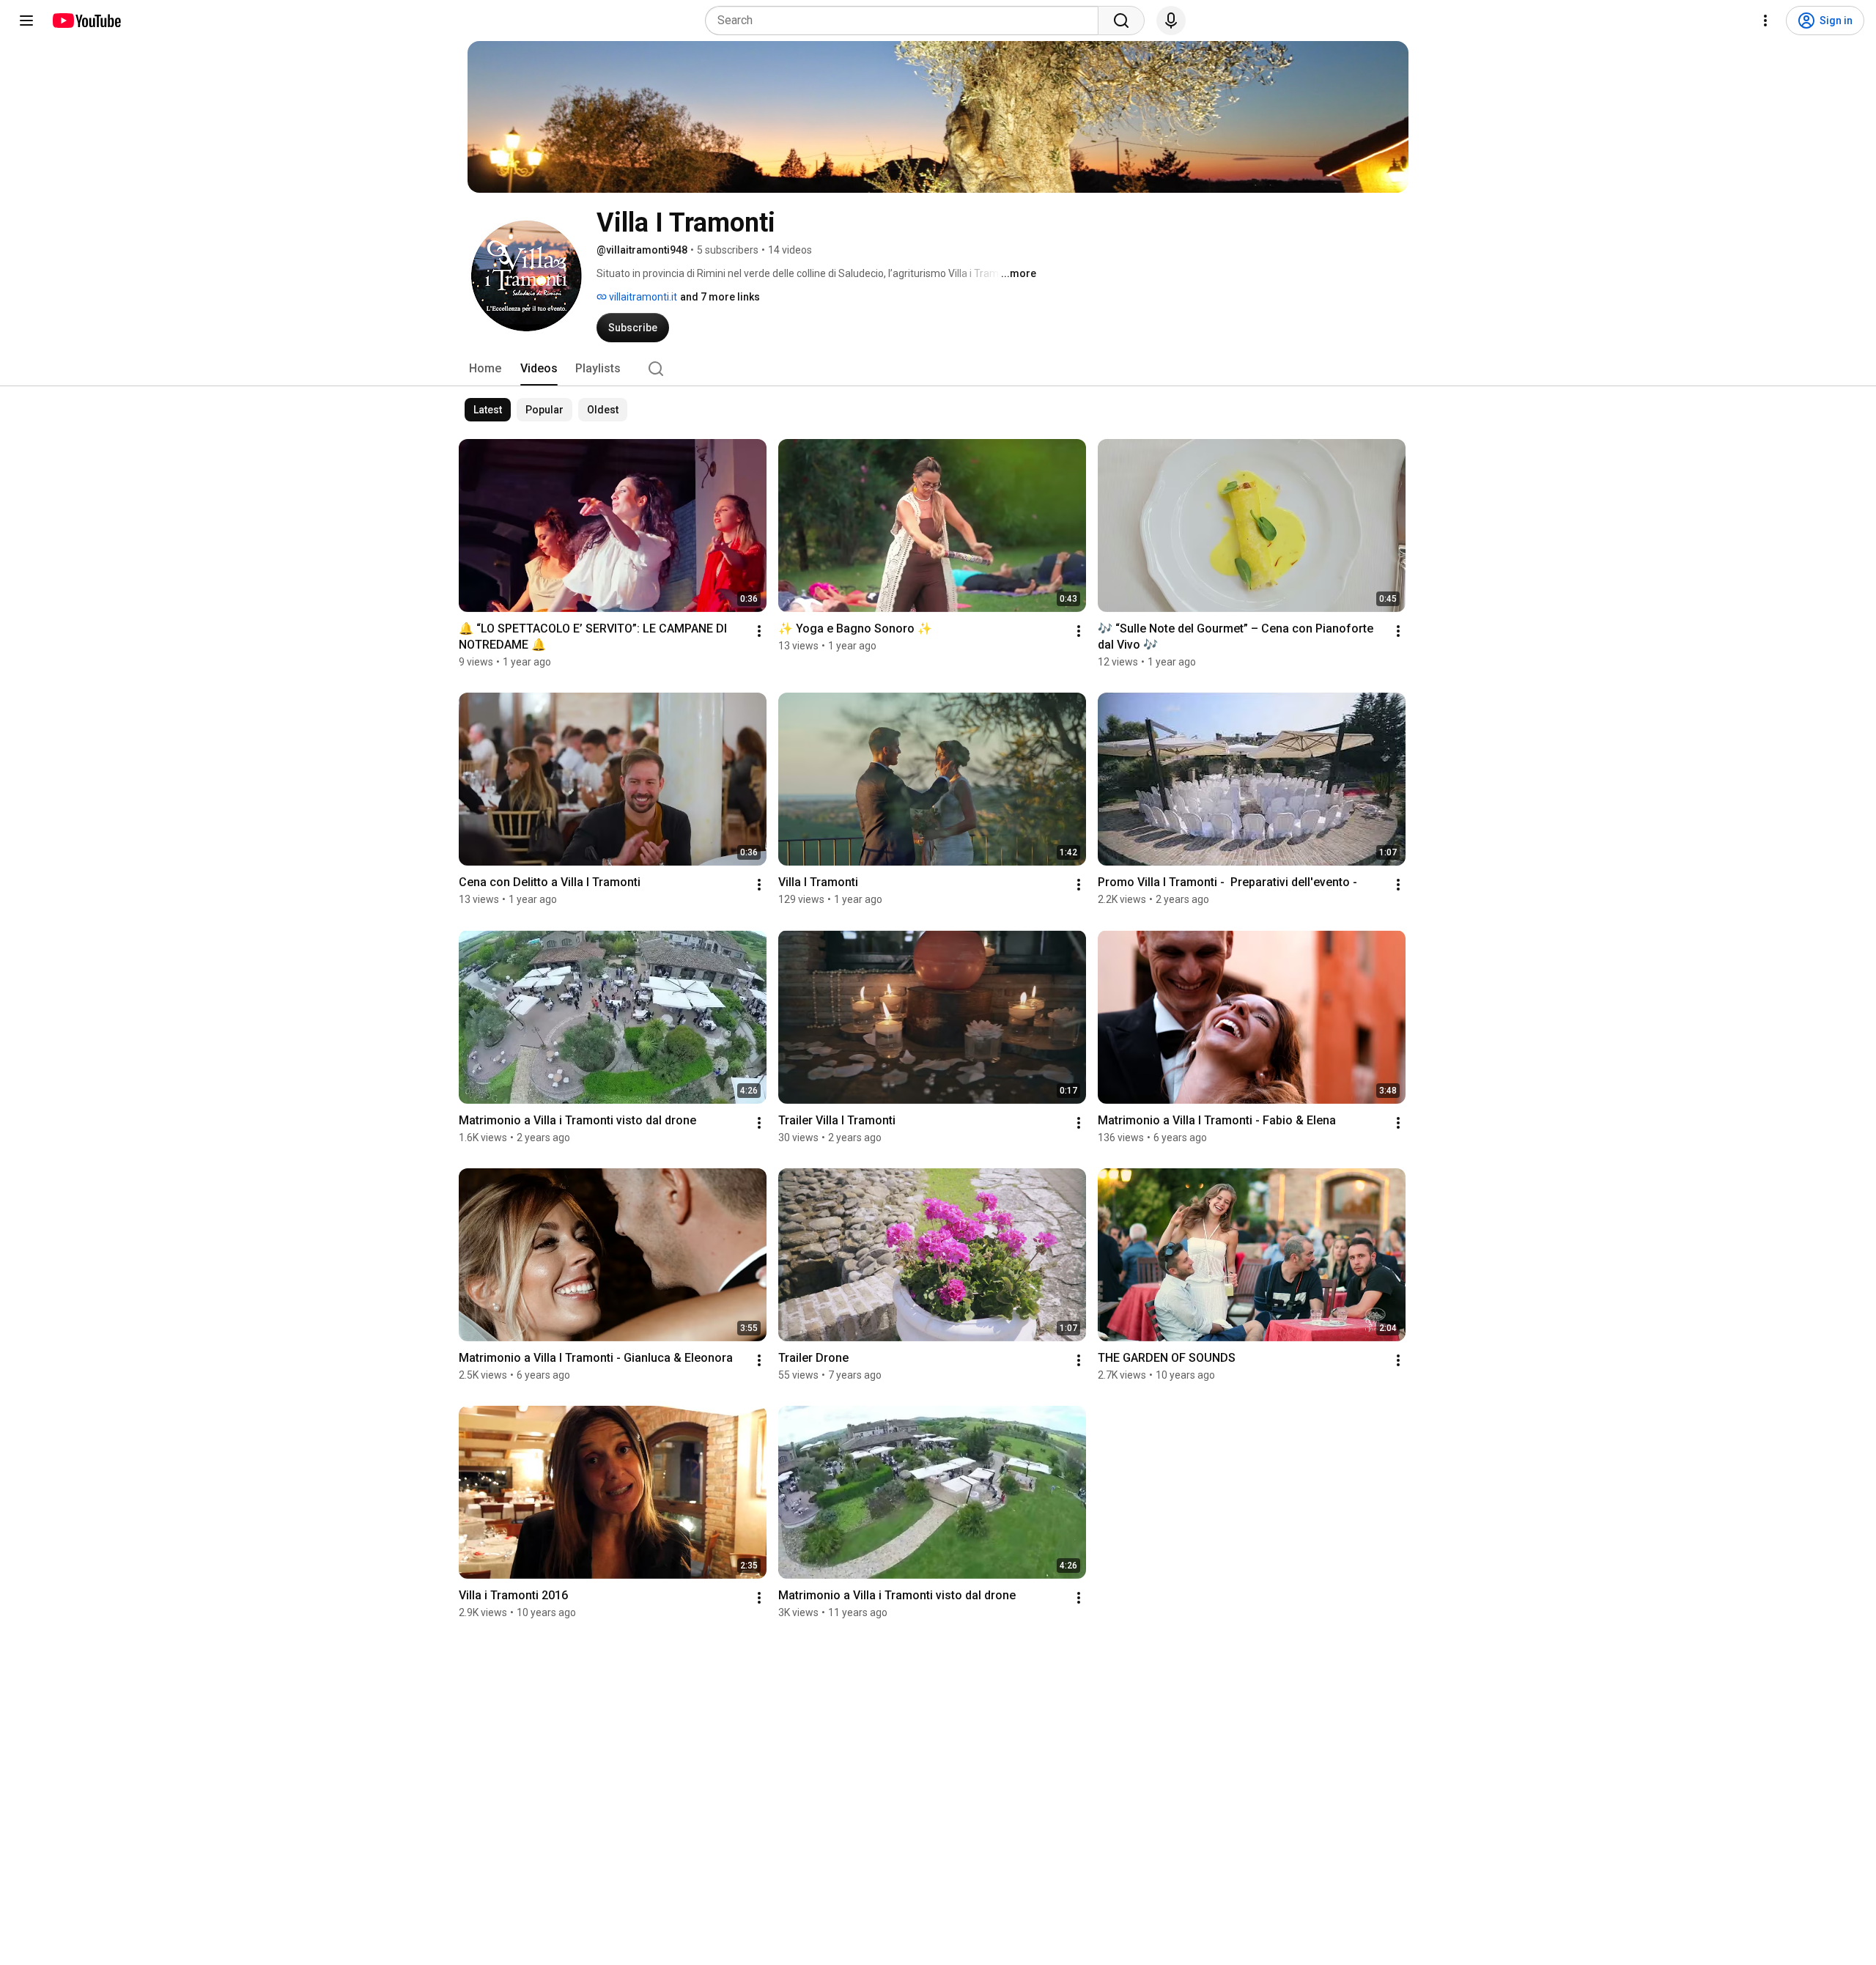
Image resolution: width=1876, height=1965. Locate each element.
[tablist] (938, 369)
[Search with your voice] (1171, 21)
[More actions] (759, 631)
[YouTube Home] (86, 21)
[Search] (1121, 21)
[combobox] (906, 21)
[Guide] (26, 21)
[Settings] (1765, 21)
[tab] (485, 369)
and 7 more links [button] (720, 297)
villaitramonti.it (642, 297)
